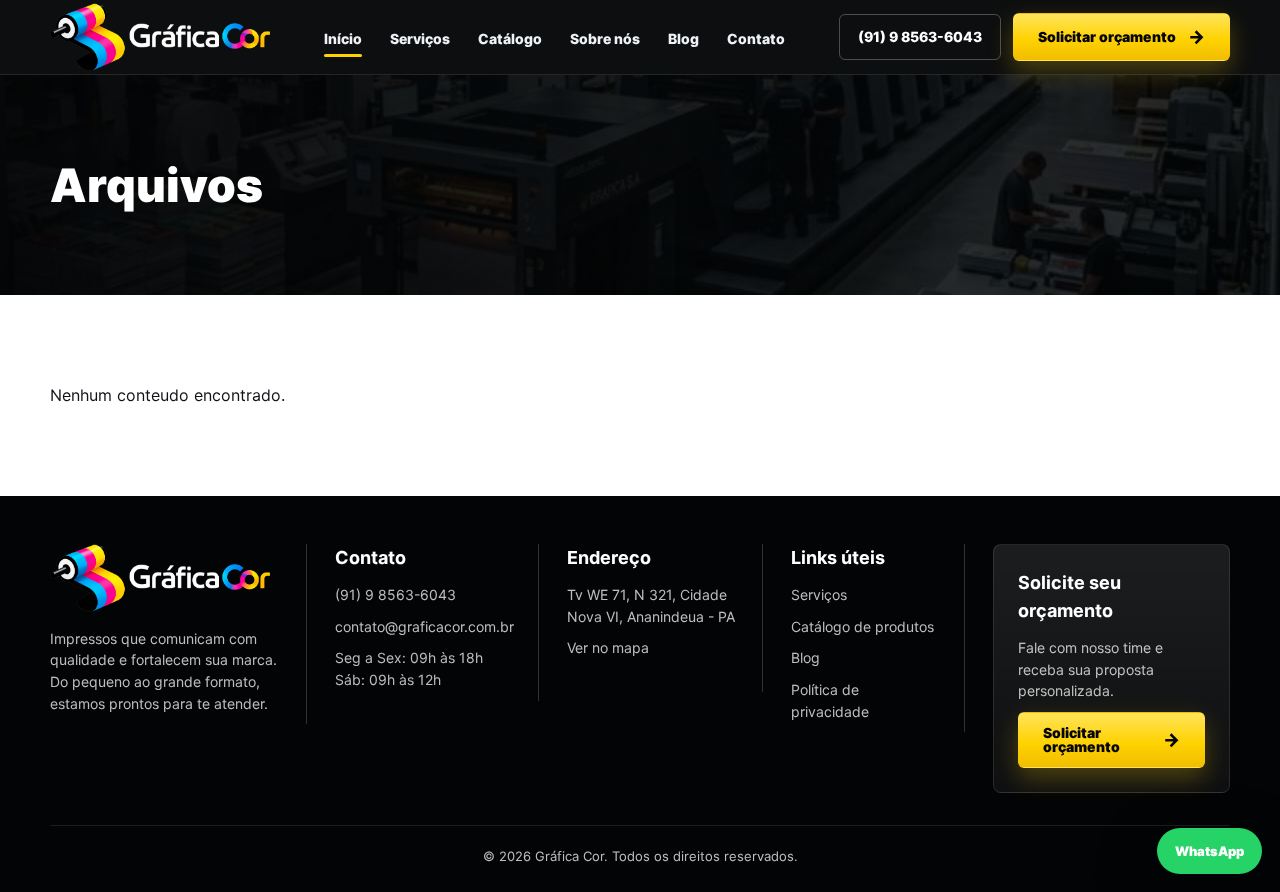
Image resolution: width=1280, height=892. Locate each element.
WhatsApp (1209, 851)
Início (343, 38)
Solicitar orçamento (1107, 36)
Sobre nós (605, 38)
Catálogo (510, 38)
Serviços (420, 38)
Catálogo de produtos (862, 626)
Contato (756, 38)
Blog (683, 38)
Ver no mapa (608, 647)
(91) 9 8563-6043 (920, 36)
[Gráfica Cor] (160, 37)
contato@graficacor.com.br (424, 626)
